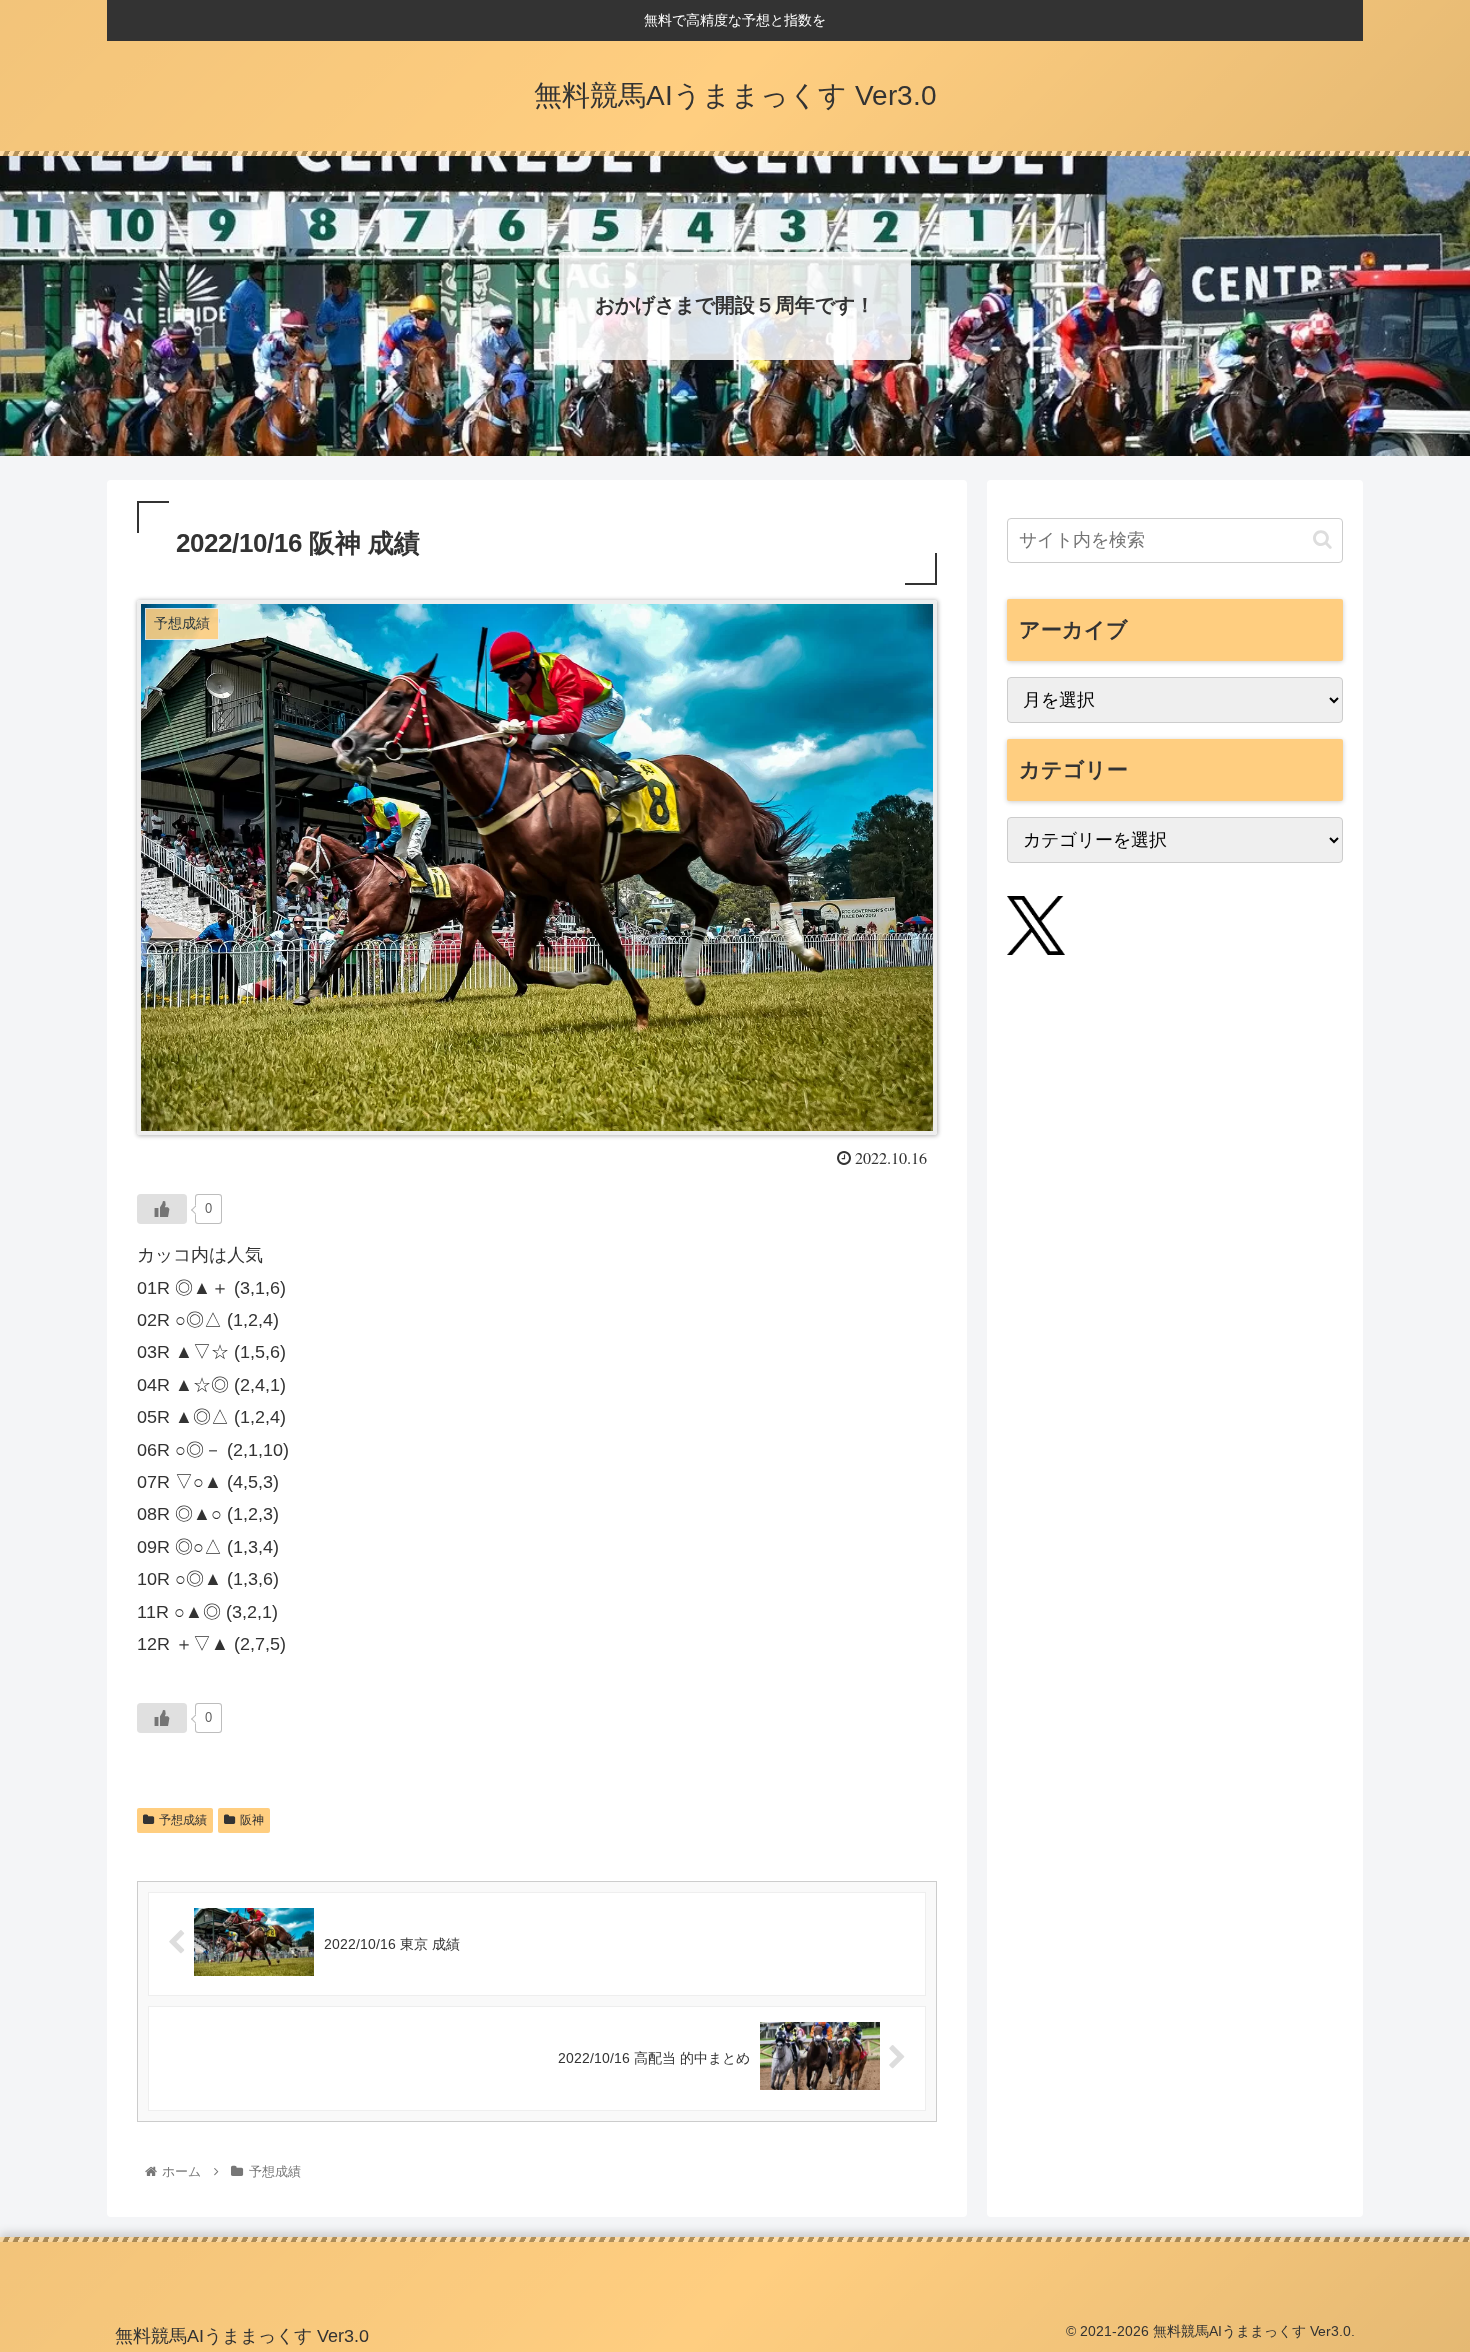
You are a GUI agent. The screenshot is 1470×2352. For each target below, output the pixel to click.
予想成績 (183, 1820)
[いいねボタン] (162, 1209)
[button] (1322, 539)
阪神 (252, 1820)
